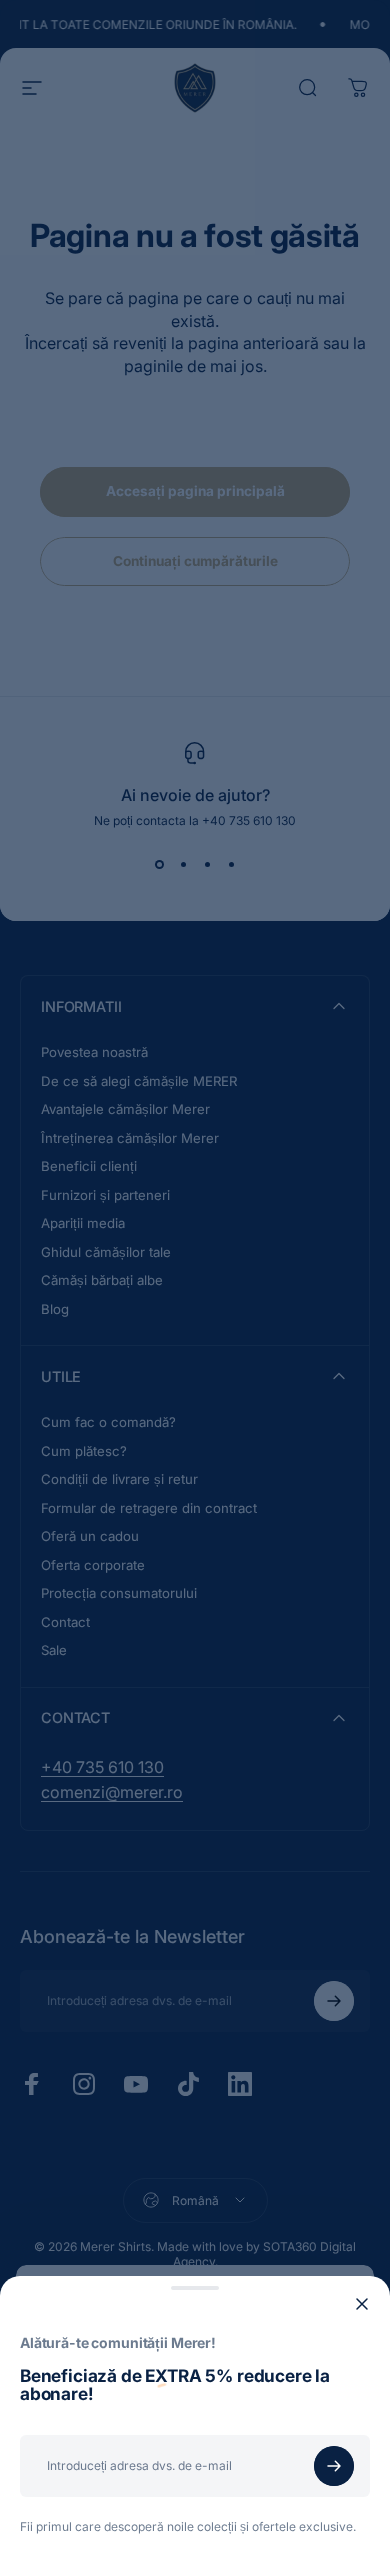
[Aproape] (362, 2304)
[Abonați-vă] (334, 2466)
